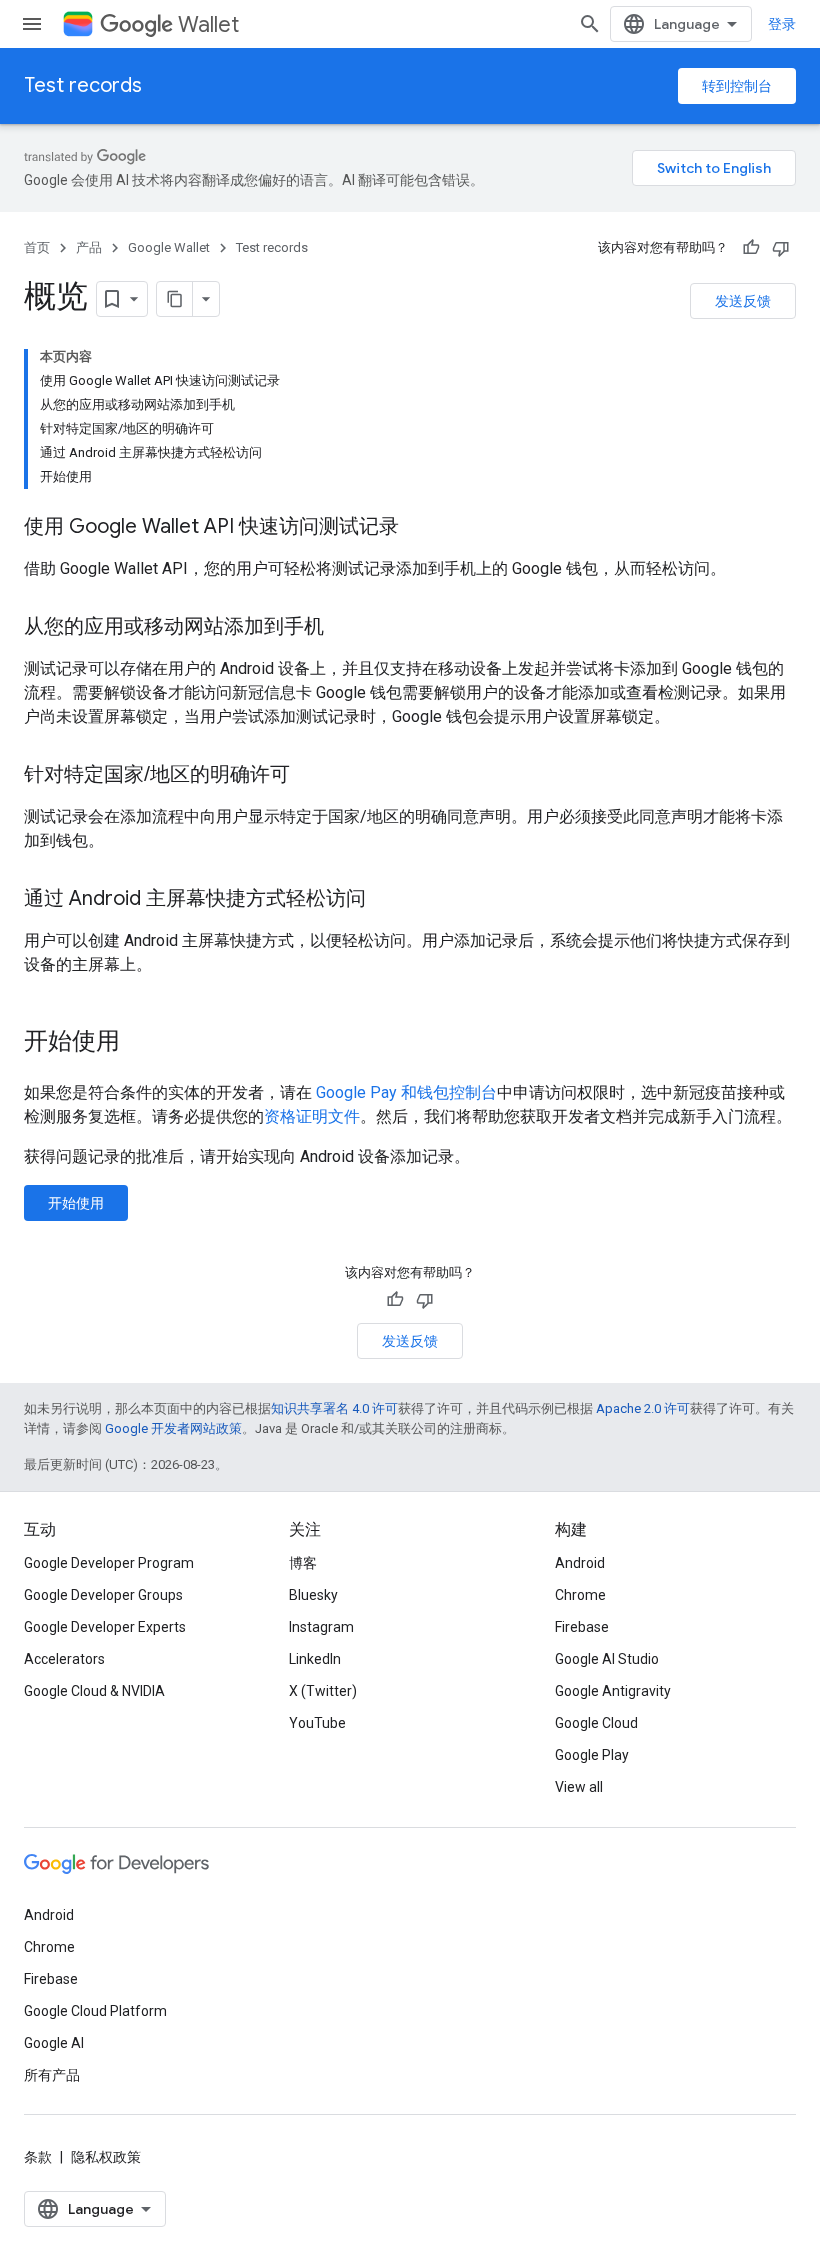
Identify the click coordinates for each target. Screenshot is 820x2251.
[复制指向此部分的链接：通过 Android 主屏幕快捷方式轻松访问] (386, 900)
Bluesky (313, 1595)
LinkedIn (315, 1659)
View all (579, 1787)
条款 (38, 2157)
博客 (303, 1563)
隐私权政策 (106, 2157)
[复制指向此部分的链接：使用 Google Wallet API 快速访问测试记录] (419, 528)
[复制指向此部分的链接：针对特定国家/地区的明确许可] (310, 776)
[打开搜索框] (590, 24)
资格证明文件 (312, 1116)
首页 (37, 247)
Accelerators (64, 1659)
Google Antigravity (613, 1691)
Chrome (580, 1595)
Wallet (208, 24)
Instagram (321, 1627)
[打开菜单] (32, 24)
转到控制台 (737, 86)
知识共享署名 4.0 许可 (334, 1408)
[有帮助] (751, 248)
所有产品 (52, 2075)
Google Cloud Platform (95, 2011)
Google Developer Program (109, 1563)
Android (580, 1563)
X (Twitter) (323, 1691)
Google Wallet (169, 247)
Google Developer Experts (105, 1627)
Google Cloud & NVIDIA (94, 1691)
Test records (83, 85)
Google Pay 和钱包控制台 (406, 1092)
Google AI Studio (607, 1659)
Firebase (582, 1627)
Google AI (54, 2043)
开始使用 (76, 1203)
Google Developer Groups (103, 1595)
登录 (782, 24)
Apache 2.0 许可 (643, 1408)
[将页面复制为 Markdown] (175, 299)
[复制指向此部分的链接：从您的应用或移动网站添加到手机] (344, 628)
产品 (89, 247)
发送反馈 (743, 301)
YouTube (317, 1723)
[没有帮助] (781, 248)
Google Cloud (596, 1723)
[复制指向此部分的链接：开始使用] (140, 1043)
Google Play (592, 1755)
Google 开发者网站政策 (173, 1428)
